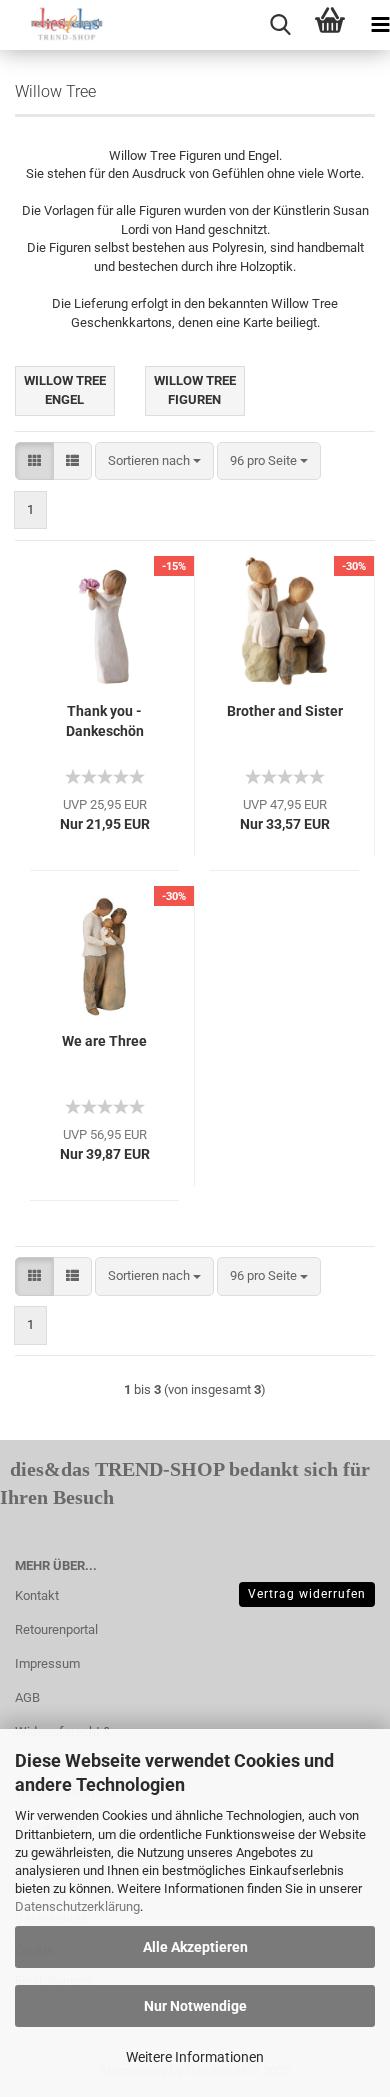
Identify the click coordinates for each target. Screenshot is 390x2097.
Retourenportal (56, 1629)
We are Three (104, 1041)
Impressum (47, 1663)
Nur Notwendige (195, 2006)
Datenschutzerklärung (77, 1906)
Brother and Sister (285, 711)
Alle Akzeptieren (195, 1947)
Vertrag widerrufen (307, 1594)
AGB (27, 1697)
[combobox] (154, 461)
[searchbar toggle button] (280, 25)
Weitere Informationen (195, 2057)
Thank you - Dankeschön (105, 721)
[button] (34, 461)
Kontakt (37, 1595)
